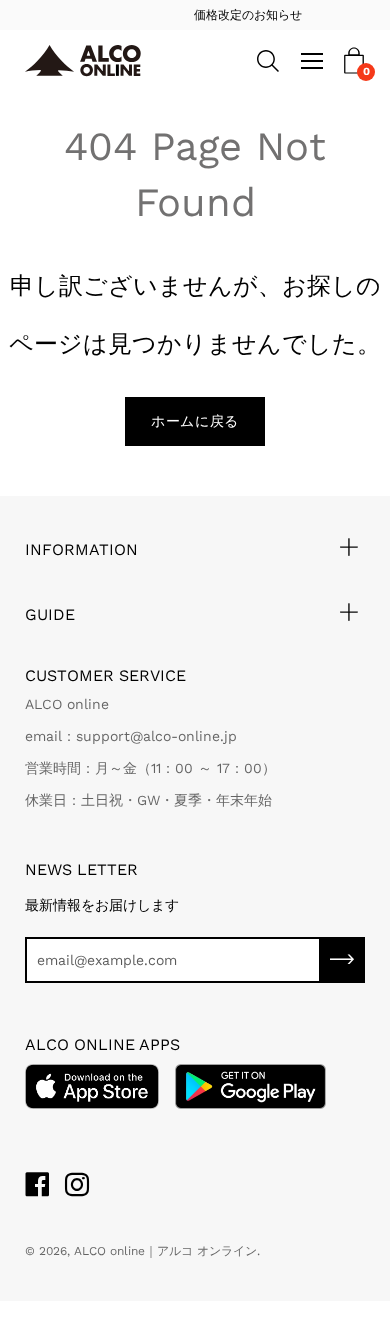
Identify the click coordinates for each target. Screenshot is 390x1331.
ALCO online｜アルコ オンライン (165, 1251)
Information (81, 549)
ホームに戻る (195, 421)
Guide (50, 614)
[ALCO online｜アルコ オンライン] (97, 61)
